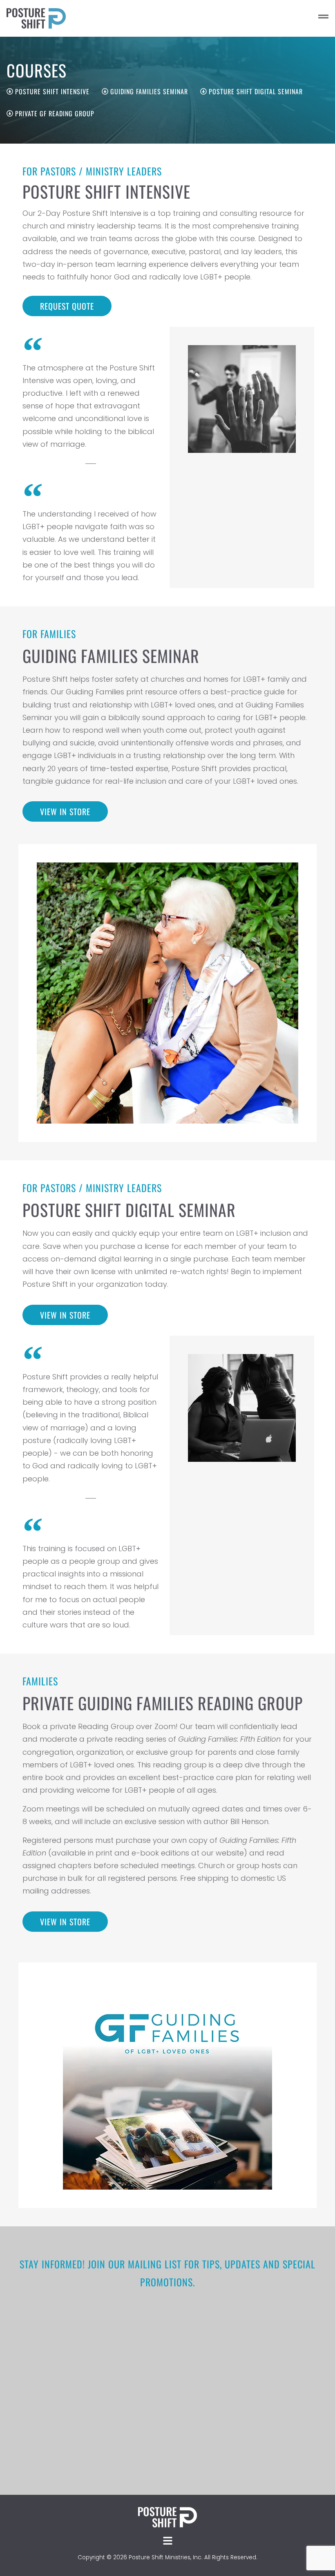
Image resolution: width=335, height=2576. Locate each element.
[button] (302, 18)
